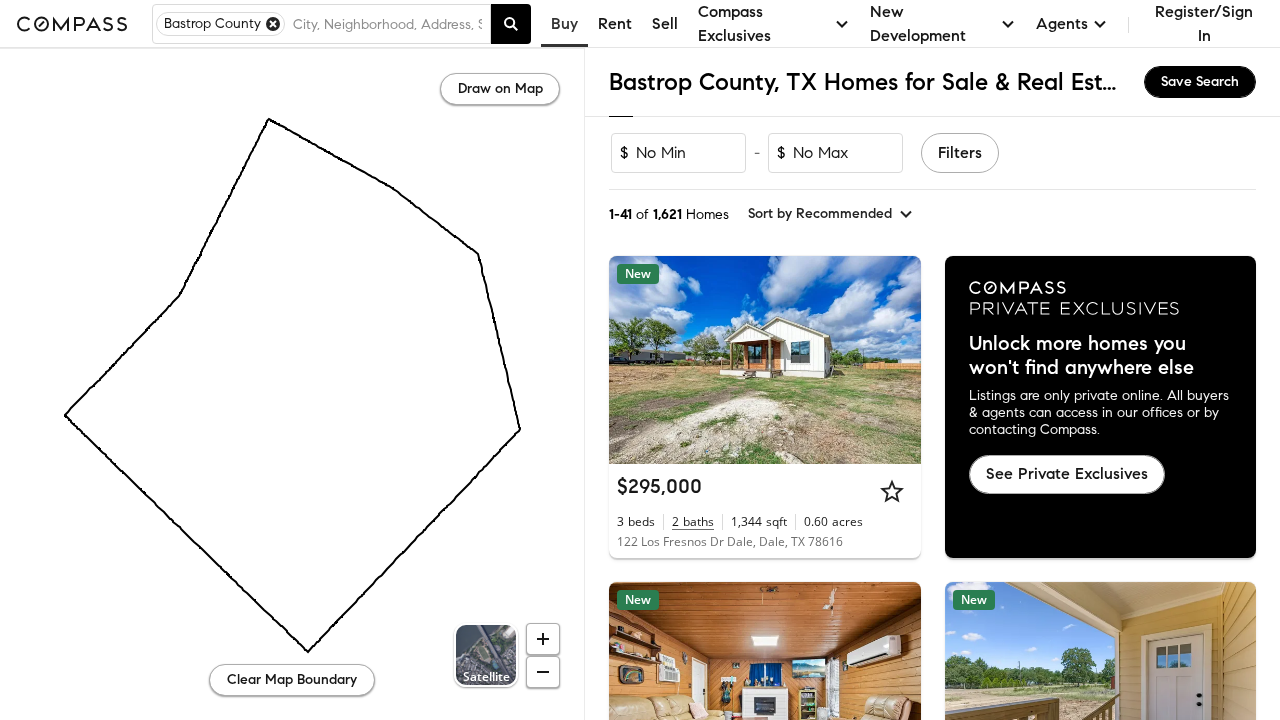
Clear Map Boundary (292, 679)
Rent (615, 23)
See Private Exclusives (1067, 473)
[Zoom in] (543, 639)
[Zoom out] (543, 672)
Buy (564, 23)
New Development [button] (918, 23)
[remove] (273, 24)
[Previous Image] (633, 360)
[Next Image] (897, 360)
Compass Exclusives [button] (734, 23)
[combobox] (387, 24)
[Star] (892, 491)
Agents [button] (1062, 23)
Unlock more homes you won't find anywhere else (1081, 356)
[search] (511, 24)
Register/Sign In (1204, 23)
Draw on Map (500, 88)
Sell (665, 23)
